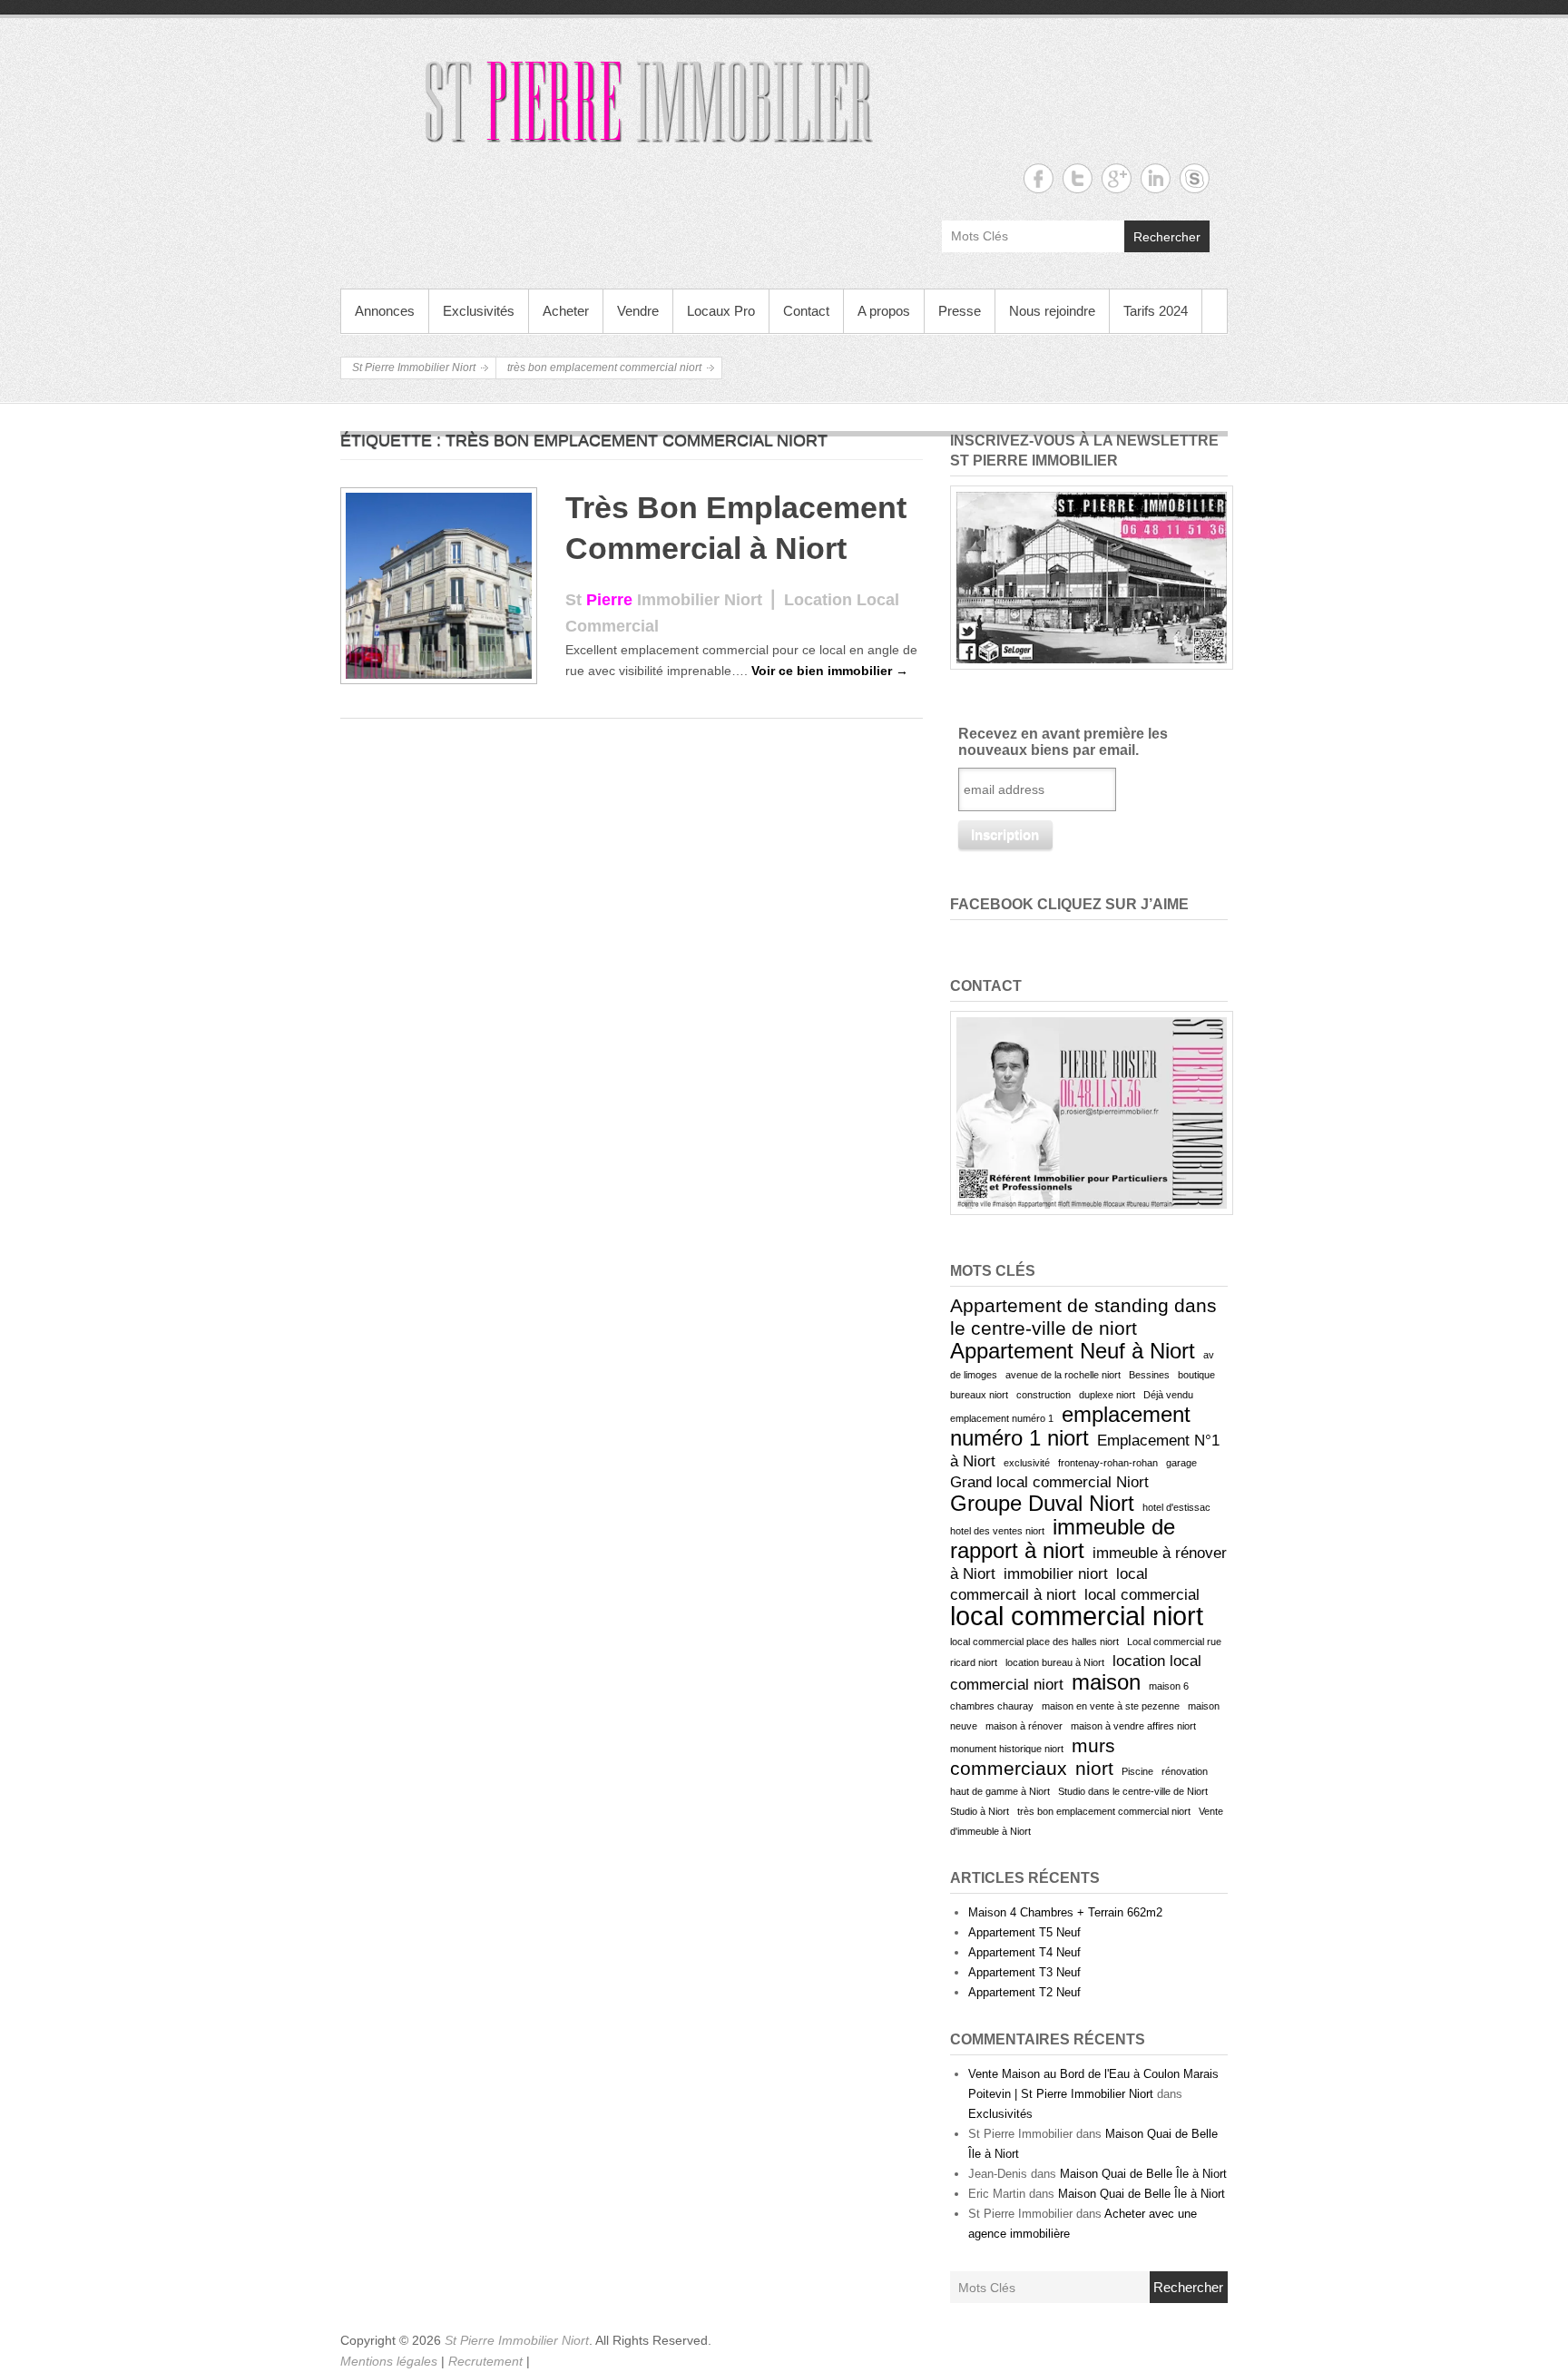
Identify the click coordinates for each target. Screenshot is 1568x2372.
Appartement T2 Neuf (1024, 1992)
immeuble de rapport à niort (1063, 1539)
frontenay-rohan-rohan (1108, 1463)
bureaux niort (979, 1395)
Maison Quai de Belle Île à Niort (1143, 2174)
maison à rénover (1024, 1726)
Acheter (566, 311)
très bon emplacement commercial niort (1104, 1811)
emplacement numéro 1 (1002, 1418)
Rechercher (1167, 237)
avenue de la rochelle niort (1063, 1375)
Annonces (385, 311)
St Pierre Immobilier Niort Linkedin (1156, 178)
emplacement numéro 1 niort (1070, 1426)
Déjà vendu (1168, 1395)
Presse (960, 311)
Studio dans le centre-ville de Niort (1133, 1791)
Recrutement (487, 2361)
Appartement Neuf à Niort (1073, 1351)
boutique (1196, 1375)
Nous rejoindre (1052, 311)
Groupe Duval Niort (1042, 1503)
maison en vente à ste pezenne (1111, 1706)
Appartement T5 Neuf (1024, 1932)
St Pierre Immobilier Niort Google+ (1117, 178)
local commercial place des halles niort (1034, 1642)
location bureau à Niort (1055, 1662)
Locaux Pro (721, 311)
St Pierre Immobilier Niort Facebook (1039, 178)
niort (1094, 1768)
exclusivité (1027, 1463)
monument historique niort (1007, 1749)
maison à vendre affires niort (1133, 1726)
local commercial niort (1077, 1616)
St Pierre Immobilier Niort (414, 368)
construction (1044, 1395)
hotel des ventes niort (997, 1531)
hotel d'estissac (1176, 1507)
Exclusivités (479, 311)
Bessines (1149, 1375)
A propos (884, 311)
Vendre (638, 311)
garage (1181, 1463)
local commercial (1142, 1595)
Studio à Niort (980, 1811)
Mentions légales (391, 2361)
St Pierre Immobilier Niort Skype (1195, 178)
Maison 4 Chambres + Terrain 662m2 (1065, 1912)
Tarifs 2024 (1156, 311)
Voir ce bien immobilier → (830, 671)
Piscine (1137, 1771)
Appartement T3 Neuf (1024, 1972)
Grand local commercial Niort (1049, 1482)
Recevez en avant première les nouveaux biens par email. (1063, 742)
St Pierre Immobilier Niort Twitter (1078, 178)
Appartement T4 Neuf (1024, 1952)
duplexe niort (1107, 1395)
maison (1106, 1682)
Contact (806, 311)
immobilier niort (1056, 1574)
